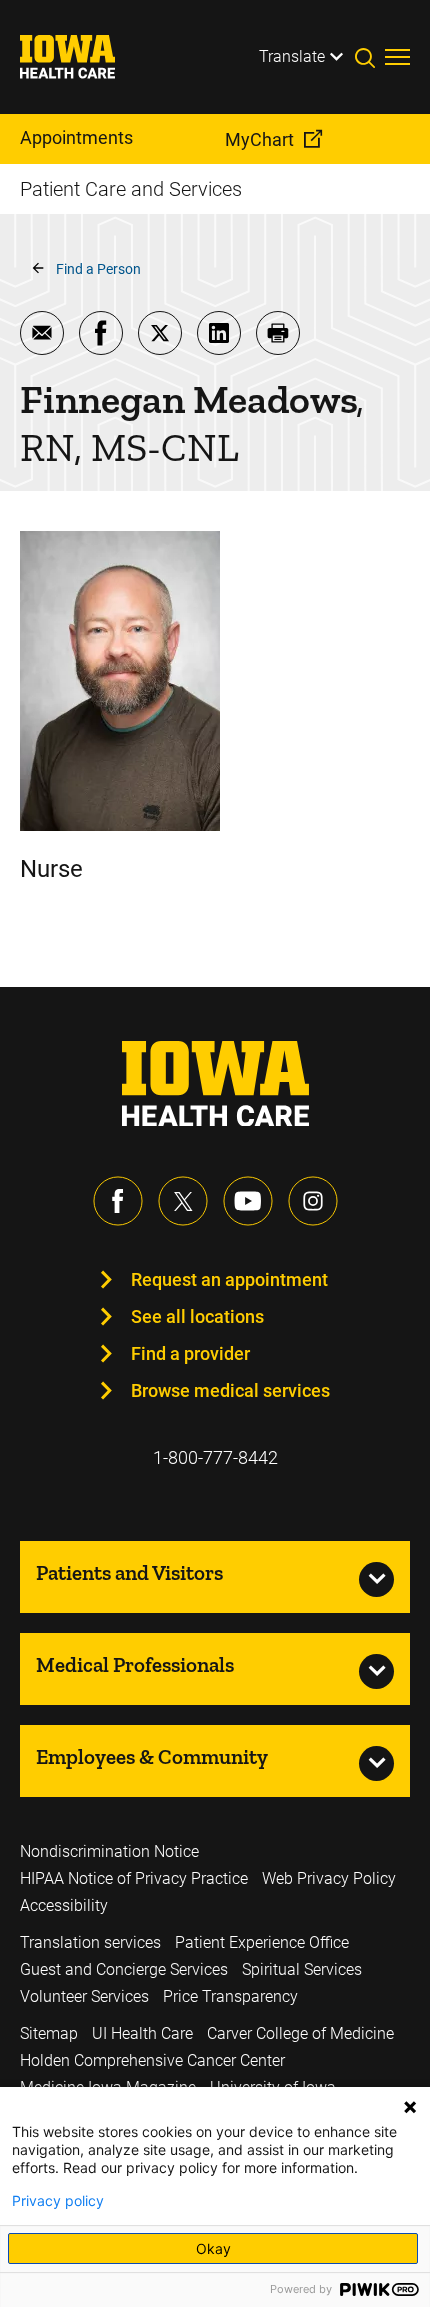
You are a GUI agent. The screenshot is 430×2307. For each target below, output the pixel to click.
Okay (213, 2248)
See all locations (197, 1316)
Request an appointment (229, 1279)
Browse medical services (230, 1390)
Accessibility (64, 1905)
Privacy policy (58, 2201)
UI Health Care (142, 2033)
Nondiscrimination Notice (109, 1851)
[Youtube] (248, 1201)
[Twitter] (183, 1201)
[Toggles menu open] (397, 57)
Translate (292, 56)
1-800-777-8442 (215, 1457)
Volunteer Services (84, 1996)
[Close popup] (410, 2107)
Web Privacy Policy (329, 1878)
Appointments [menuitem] (76, 137)
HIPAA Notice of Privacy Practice (134, 1878)
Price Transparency (230, 1996)
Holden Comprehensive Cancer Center (152, 2060)
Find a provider (190, 1353)
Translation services (90, 1942)
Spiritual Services (302, 1969)
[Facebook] (118, 1201)
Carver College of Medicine (300, 2033)
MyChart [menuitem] (259, 139)
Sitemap (49, 2033)
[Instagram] (313, 1201)
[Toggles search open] (370, 57)
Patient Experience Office (262, 1942)
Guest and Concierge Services (124, 1969)
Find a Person (98, 269)
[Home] (80, 57)
